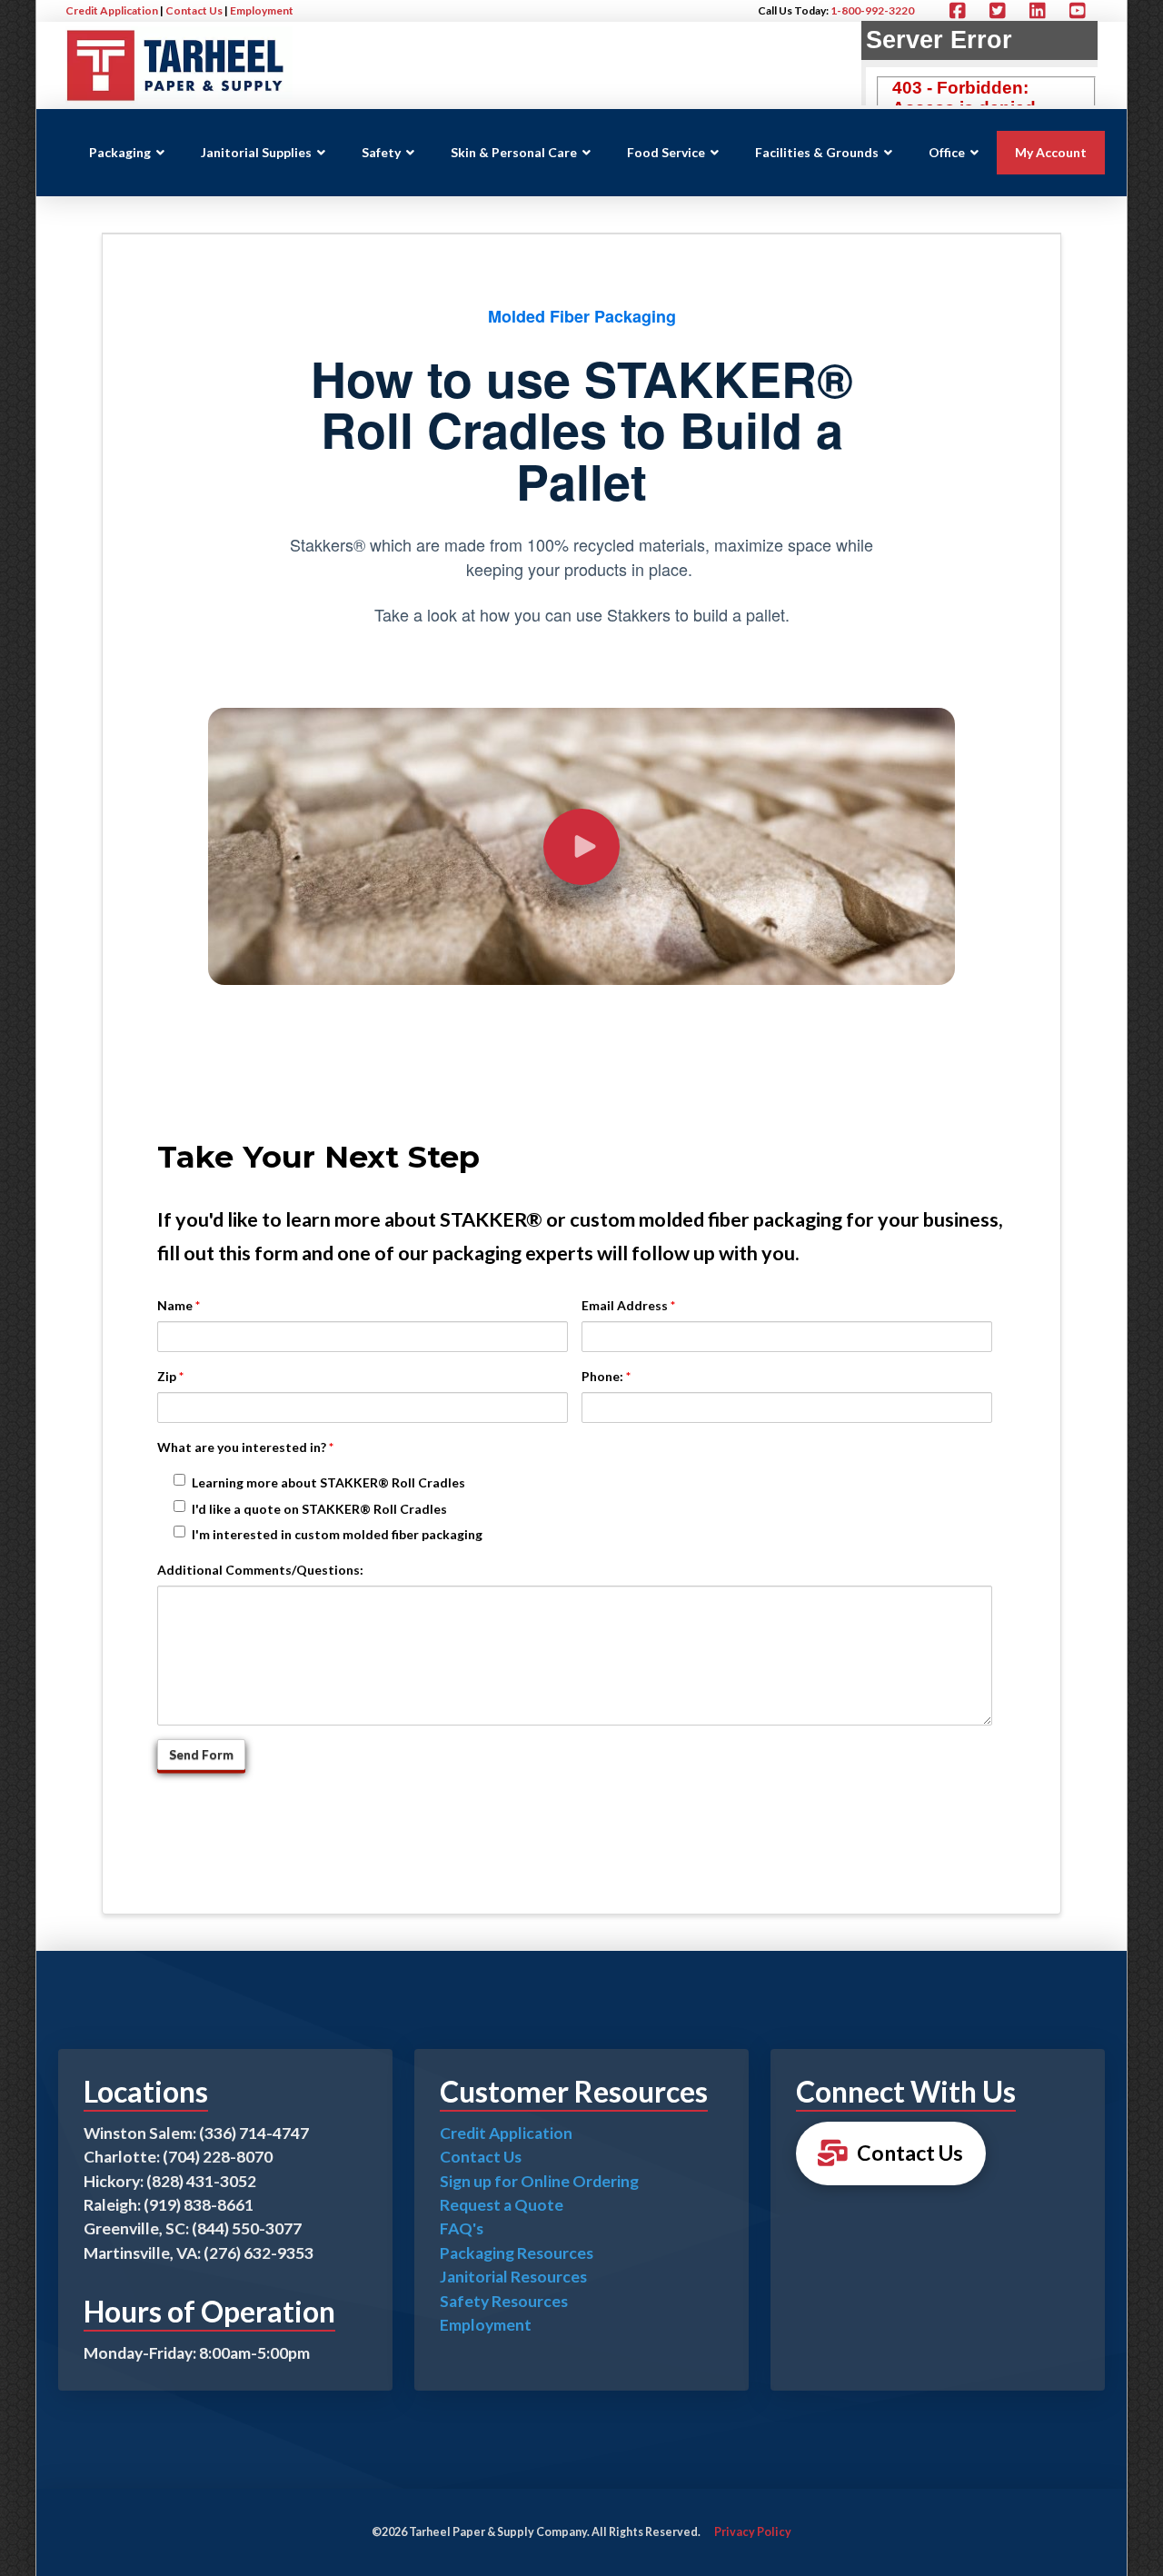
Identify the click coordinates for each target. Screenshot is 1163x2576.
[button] (581, 847)
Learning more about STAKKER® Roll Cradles (328, 1482)
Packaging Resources (517, 2253)
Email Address (628, 1305)
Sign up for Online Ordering (539, 2181)
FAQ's (462, 2228)
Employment (262, 10)
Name (179, 1305)
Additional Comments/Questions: (260, 1570)
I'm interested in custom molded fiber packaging (337, 1534)
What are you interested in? (245, 1447)
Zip (170, 1376)
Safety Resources (504, 2301)
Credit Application (112, 10)
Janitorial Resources (513, 2277)
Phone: (606, 1376)
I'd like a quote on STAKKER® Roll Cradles (319, 1509)
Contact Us (194, 10)
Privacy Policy (753, 2532)
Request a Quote (502, 2205)
